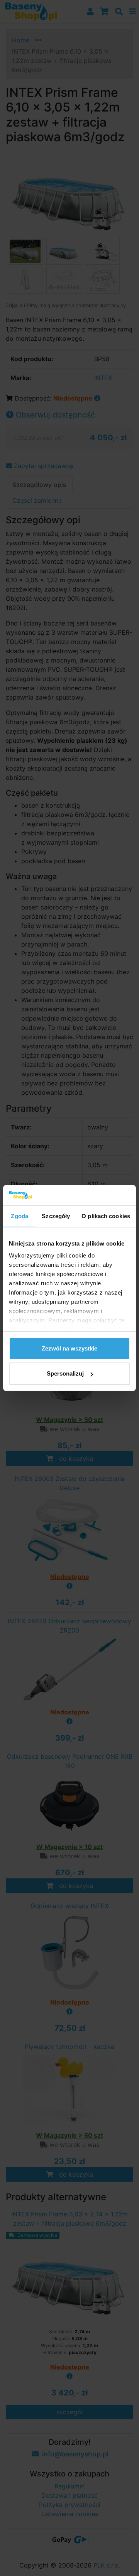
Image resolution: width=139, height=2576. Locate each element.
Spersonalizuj (65, 1373)
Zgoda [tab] (19, 1216)
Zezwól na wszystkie (69, 1348)
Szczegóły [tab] (56, 1216)
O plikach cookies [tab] (106, 1216)
